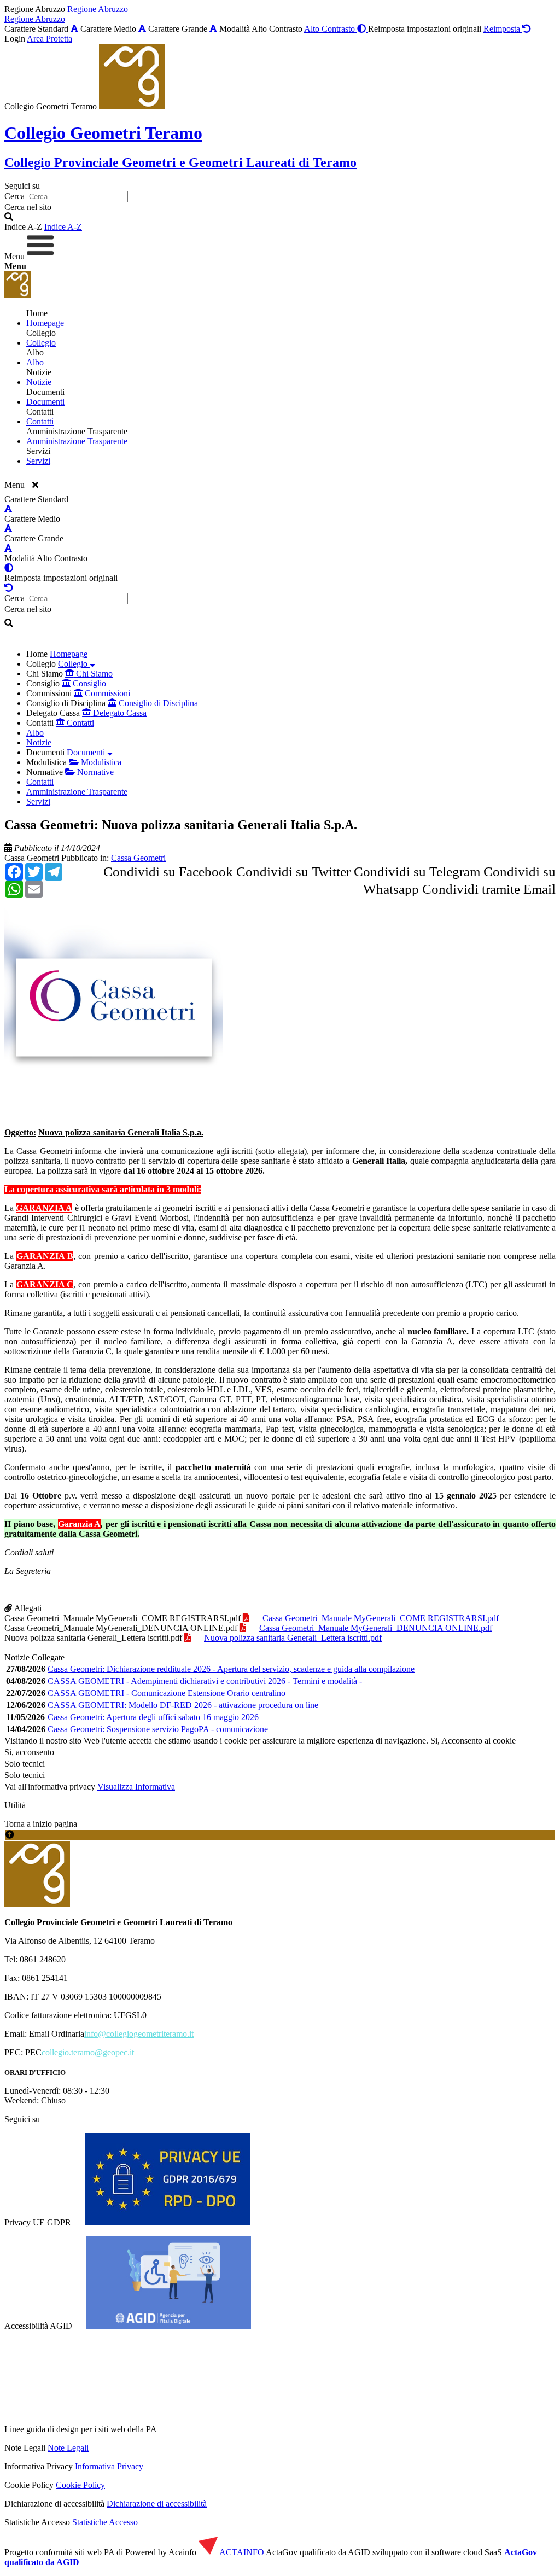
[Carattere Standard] (74, 29)
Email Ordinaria (57, 2034)
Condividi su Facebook (168, 872)
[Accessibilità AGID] (169, 2326)
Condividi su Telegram (417, 872)
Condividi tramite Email (489, 889)
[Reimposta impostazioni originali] (9, 588)
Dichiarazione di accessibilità (157, 2504)
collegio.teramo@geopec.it (88, 2052)
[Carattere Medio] (142, 29)
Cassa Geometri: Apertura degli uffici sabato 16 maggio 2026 (153, 1717)
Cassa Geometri (32, 858)
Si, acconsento (29, 1752)
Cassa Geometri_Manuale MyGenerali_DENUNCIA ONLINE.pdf (121, 1628)
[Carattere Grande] (213, 29)
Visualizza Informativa (136, 1787)
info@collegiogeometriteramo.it (139, 2034)
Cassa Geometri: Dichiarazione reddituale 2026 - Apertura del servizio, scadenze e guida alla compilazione (231, 1669)
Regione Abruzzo (98, 9)
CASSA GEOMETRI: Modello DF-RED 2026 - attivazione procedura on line (183, 1705)
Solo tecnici (25, 1775)
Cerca (14, 196)
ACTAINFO (241, 2552)
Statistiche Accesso (105, 2522)
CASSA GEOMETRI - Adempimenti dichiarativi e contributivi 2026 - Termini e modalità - (205, 1681)
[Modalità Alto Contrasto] (9, 568)
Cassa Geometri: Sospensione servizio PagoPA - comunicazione (158, 1729)
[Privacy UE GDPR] (168, 2222)
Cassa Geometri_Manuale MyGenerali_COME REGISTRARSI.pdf (122, 1618)
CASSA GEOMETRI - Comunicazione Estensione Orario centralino (167, 1693)
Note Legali (68, 2448)
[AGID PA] (253, 2429)
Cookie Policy (80, 2485)
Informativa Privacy (109, 2466)
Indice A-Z (63, 227)
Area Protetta (49, 39)
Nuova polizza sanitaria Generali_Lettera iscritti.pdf (93, 1638)
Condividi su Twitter (293, 872)
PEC (33, 2052)
